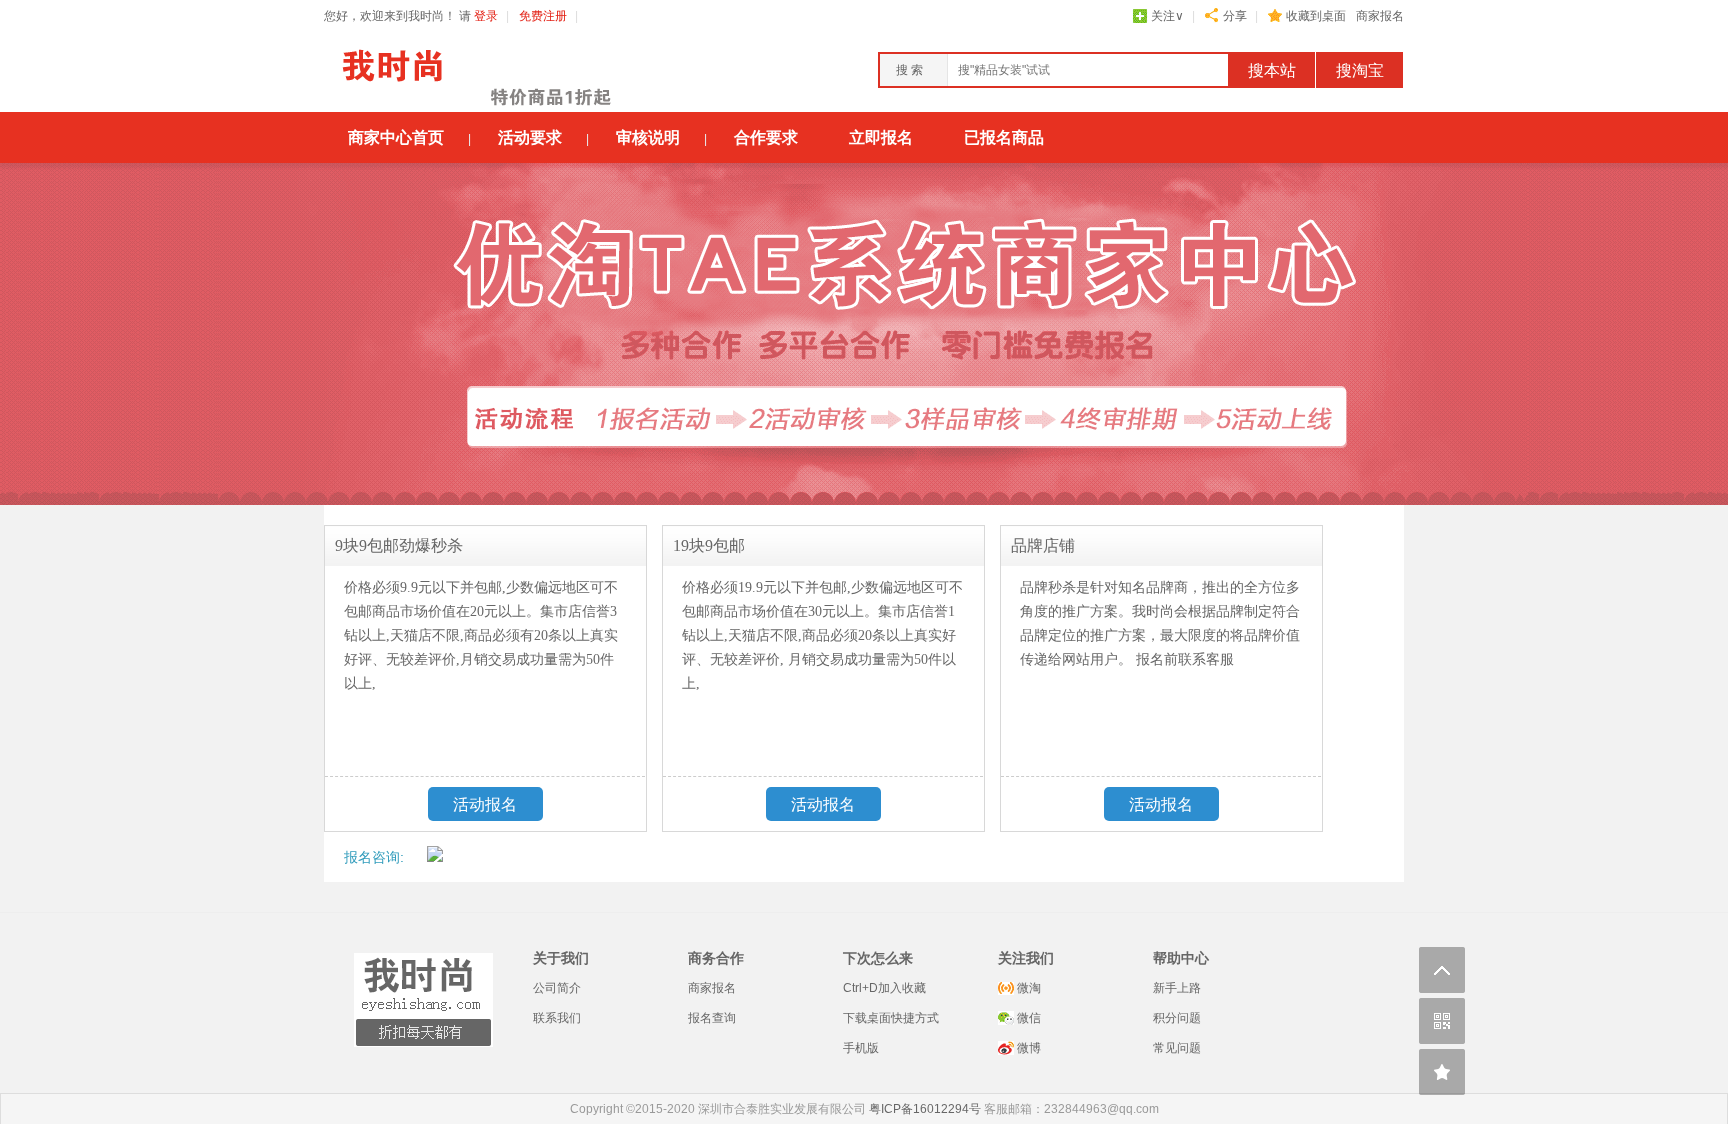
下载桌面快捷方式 (891, 1018)
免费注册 (543, 16)
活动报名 (485, 804)
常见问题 (1177, 1048)
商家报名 (1380, 16)
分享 (1235, 16)
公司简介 (557, 988)
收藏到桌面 (1316, 16)
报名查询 (712, 1018)
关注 (1167, 16)
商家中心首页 (396, 137)
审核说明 (648, 137)
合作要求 (766, 137)
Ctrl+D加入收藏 (884, 988)
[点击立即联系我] (435, 857)
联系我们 (557, 1018)
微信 (1027, 1018)
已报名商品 (1004, 137)
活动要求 (530, 137)
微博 (1027, 1048)
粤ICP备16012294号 (925, 1109)
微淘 (1027, 988)
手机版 (861, 1048)
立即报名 (881, 137)
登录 (486, 16)
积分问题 (1177, 1018)
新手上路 (1177, 988)
